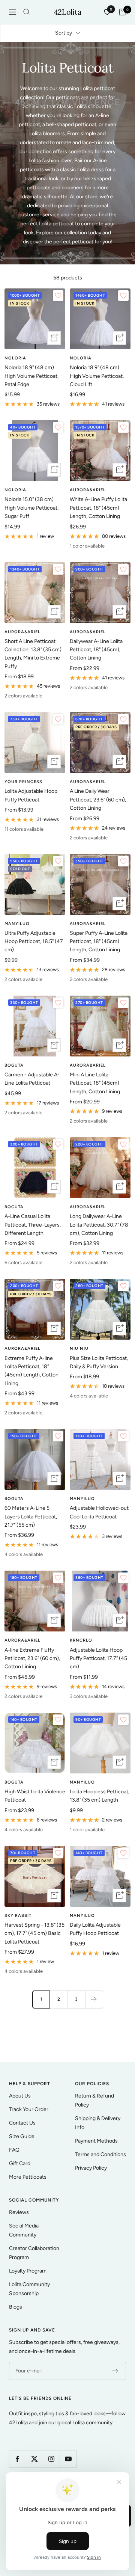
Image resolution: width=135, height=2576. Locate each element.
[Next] (94, 1999)
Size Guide (22, 2136)
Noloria (15, 358)
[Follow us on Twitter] (34, 2459)
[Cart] (122, 12)
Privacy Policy (91, 2168)
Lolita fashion (44, 161)
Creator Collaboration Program (34, 2253)
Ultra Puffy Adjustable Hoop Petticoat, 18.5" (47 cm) (34, 942)
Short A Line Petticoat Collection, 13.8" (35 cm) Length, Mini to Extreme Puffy (33, 654)
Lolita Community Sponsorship (29, 2289)
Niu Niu (79, 1348)
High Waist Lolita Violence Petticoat (35, 1796)
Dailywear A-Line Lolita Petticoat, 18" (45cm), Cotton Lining (96, 650)
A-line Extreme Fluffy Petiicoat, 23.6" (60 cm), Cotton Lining (32, 1658)
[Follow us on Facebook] (17, 2459)
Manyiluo (17, 924)
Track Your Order (29, 2109)
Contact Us (22, 2123)
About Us (20, 2096)
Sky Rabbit (18, 1916)
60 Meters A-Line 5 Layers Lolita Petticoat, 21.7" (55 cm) (31, 1517)
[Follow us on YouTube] (68, 2459)
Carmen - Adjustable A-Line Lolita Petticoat (32, 1079)
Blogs (16, 2307)
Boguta (14, 1065)
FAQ (14, 2150)
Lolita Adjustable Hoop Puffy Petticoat (31, 795)
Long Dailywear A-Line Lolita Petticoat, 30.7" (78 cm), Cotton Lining (99, 1225)
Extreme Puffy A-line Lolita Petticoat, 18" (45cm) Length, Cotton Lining (31, 1371)
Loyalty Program (28, 2271)
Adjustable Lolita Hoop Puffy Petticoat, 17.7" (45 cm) (98, 1658)
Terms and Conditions (100, 2154)
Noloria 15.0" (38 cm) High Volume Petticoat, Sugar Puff (31, 508)
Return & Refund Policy (94, 2100)
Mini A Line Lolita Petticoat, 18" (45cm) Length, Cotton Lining (95, 1083)
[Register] (115, 2371)
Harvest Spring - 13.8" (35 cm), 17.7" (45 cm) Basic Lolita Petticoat (34, 1933)
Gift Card (20, 2163)
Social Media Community (24, 2230)
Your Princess (23, 782)
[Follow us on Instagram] (51, 2459)
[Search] (27, 12)
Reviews (19, 2212)
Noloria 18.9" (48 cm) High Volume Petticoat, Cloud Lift (97, 376)
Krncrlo (81, 1640)
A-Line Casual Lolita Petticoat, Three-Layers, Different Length (33, 1225)
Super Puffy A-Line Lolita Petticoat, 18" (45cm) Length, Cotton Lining (99, 942)
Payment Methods (96, 2141)
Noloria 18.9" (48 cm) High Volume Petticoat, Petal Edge (31, 376)
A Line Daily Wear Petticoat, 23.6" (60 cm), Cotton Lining (98, 800)
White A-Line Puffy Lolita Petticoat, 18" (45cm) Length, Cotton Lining (98, 508)
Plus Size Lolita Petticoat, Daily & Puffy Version (99, 1362)
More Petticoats (28, 2177)
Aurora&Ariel (88, 490)
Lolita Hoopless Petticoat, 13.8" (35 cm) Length (100, 1796)
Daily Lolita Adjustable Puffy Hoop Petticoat (95, 1929)
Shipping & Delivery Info (98, 2123)
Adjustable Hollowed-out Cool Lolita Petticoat (99, 1512)
